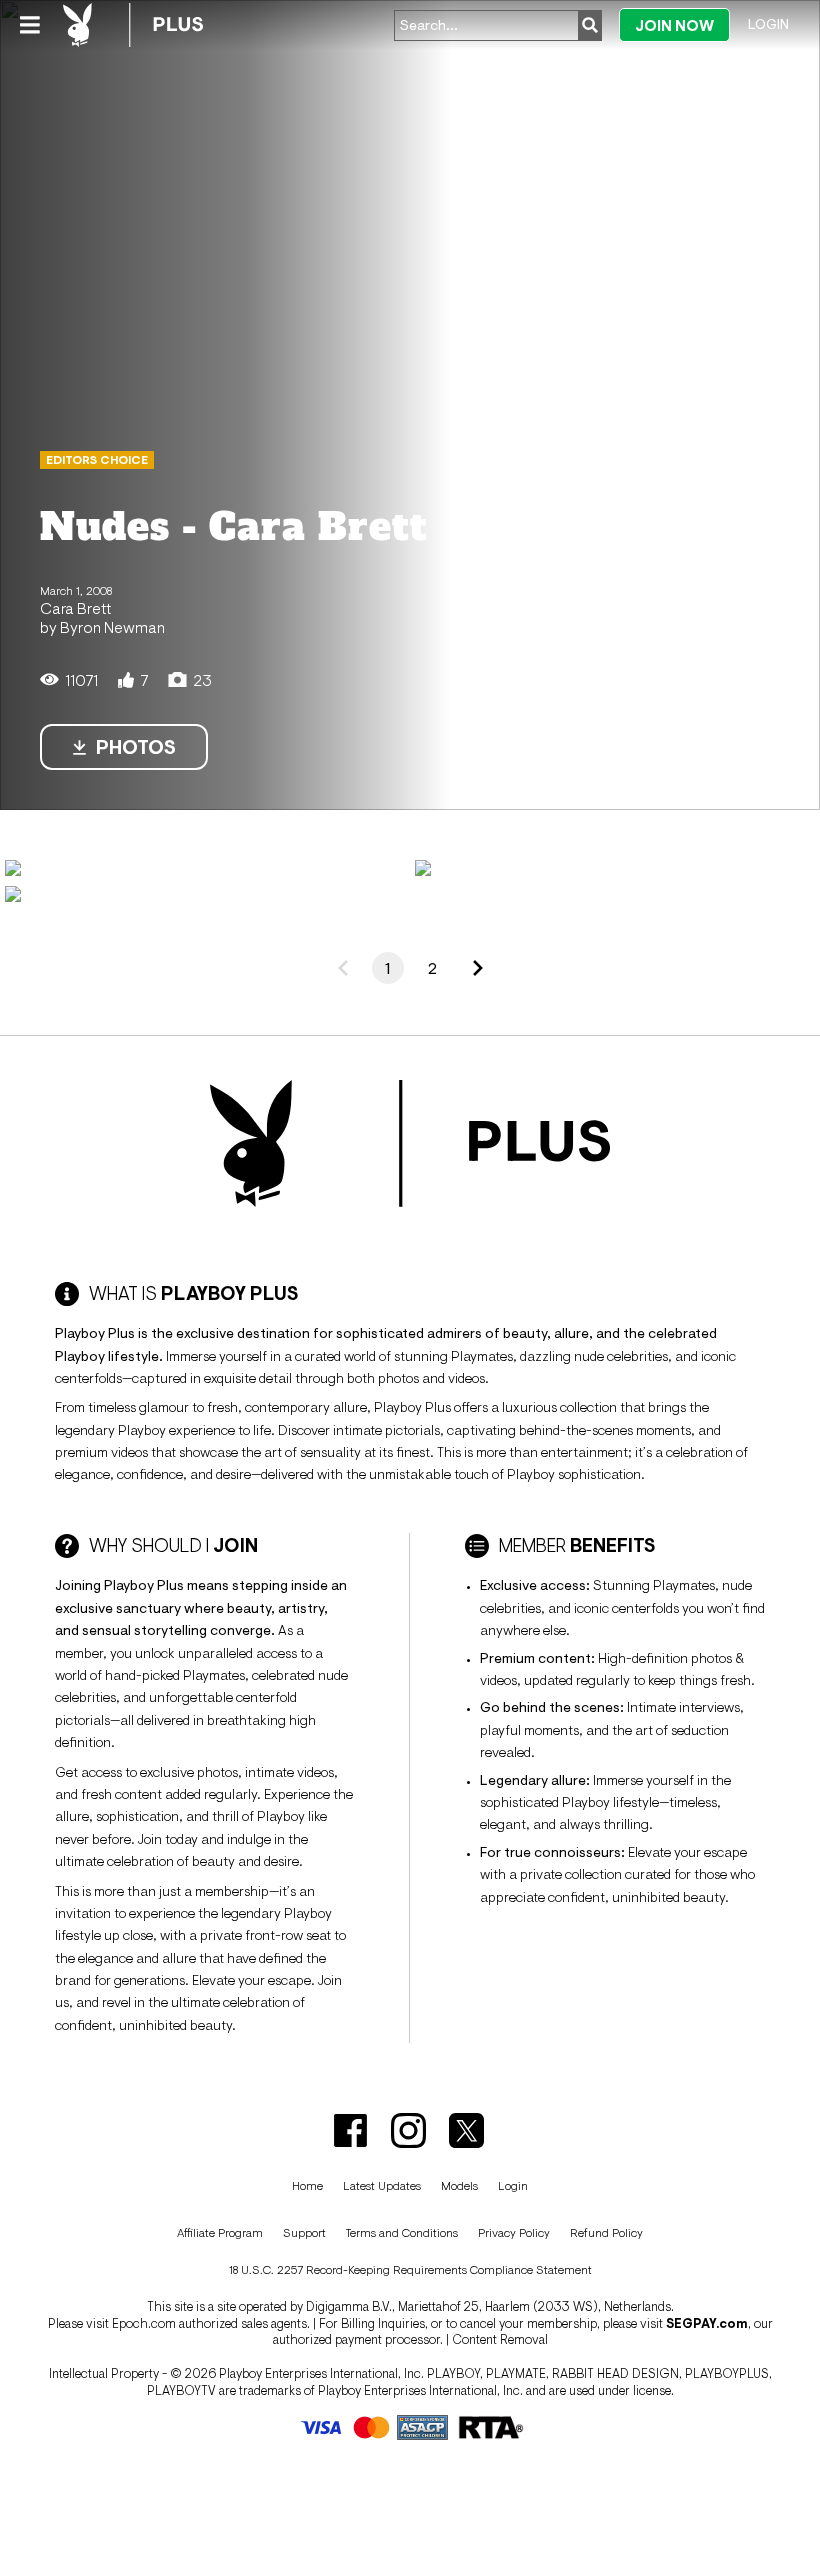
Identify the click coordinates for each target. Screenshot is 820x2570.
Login (768, 24)
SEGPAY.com (707, 2323)
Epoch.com (144, 2323)
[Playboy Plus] (133, 25)
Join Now (674, 25)
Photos (136, 747)
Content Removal (500, 2339)
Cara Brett (75, 608)
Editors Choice (97, 460)
